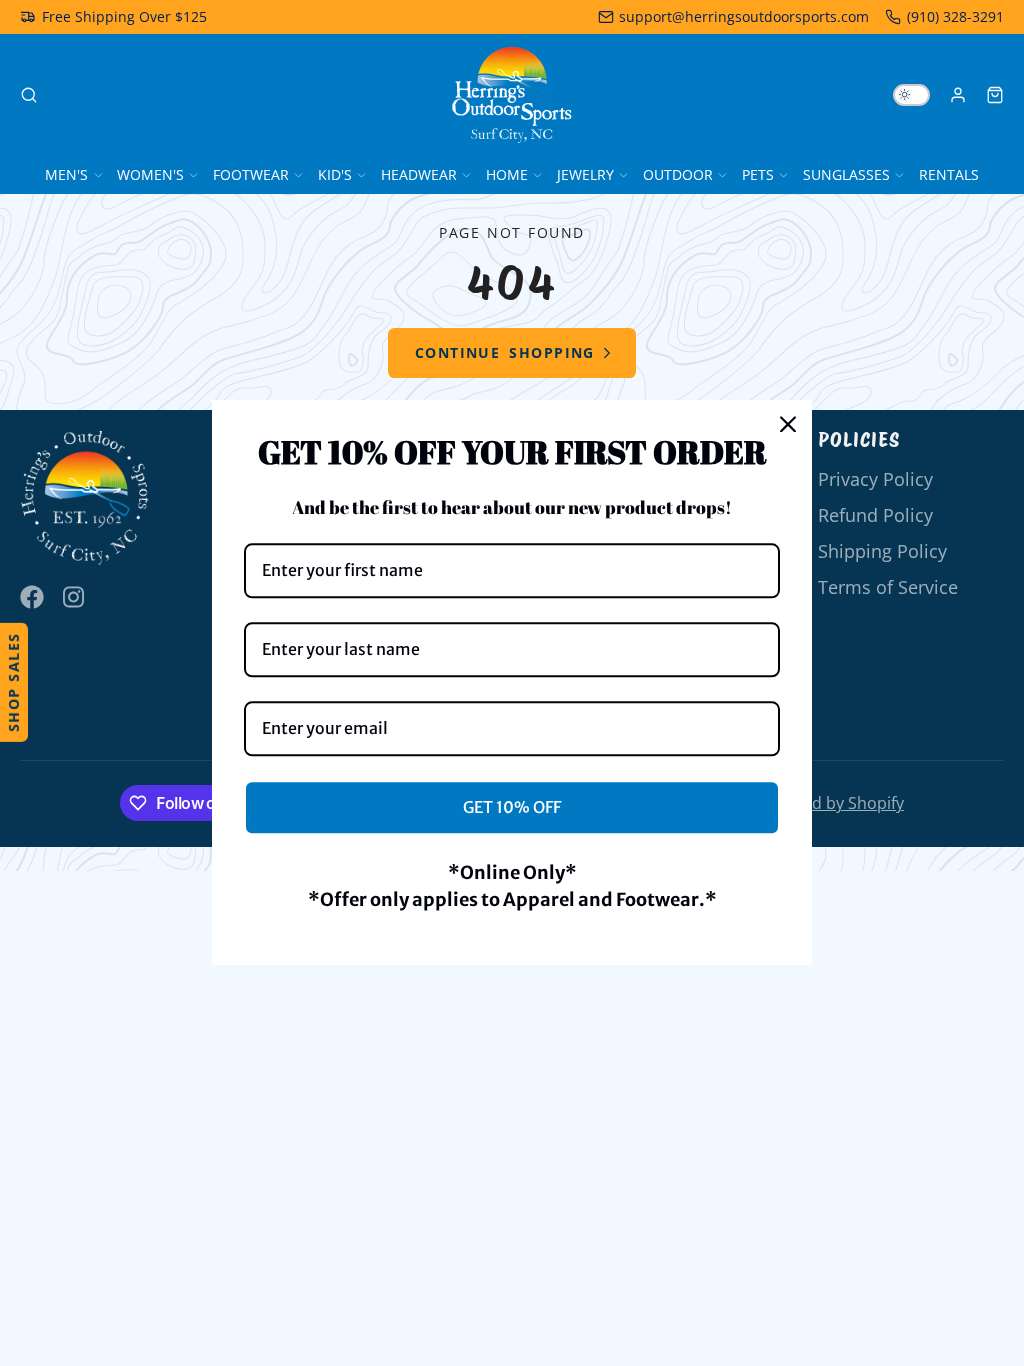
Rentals (949, 174)
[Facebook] (32, 597)
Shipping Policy (882, 551)
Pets (758, 174)
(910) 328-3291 (955, 16)
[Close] (788, 424)
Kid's (335, 174)
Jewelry (585, 174)
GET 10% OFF (512, 807)
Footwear (251, 174)
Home (507, 174)
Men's (66, 174)
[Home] (512, 95)
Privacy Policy (875, 479)
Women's (150, 174)
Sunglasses (846, 174)
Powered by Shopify (829, 803)
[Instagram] (75, 597)
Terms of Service (888, 587)
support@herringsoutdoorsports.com (744, 16)
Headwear (419, 174)
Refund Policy (875, 515)
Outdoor (678, 174)
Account (958, 95)
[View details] (85, 498)
